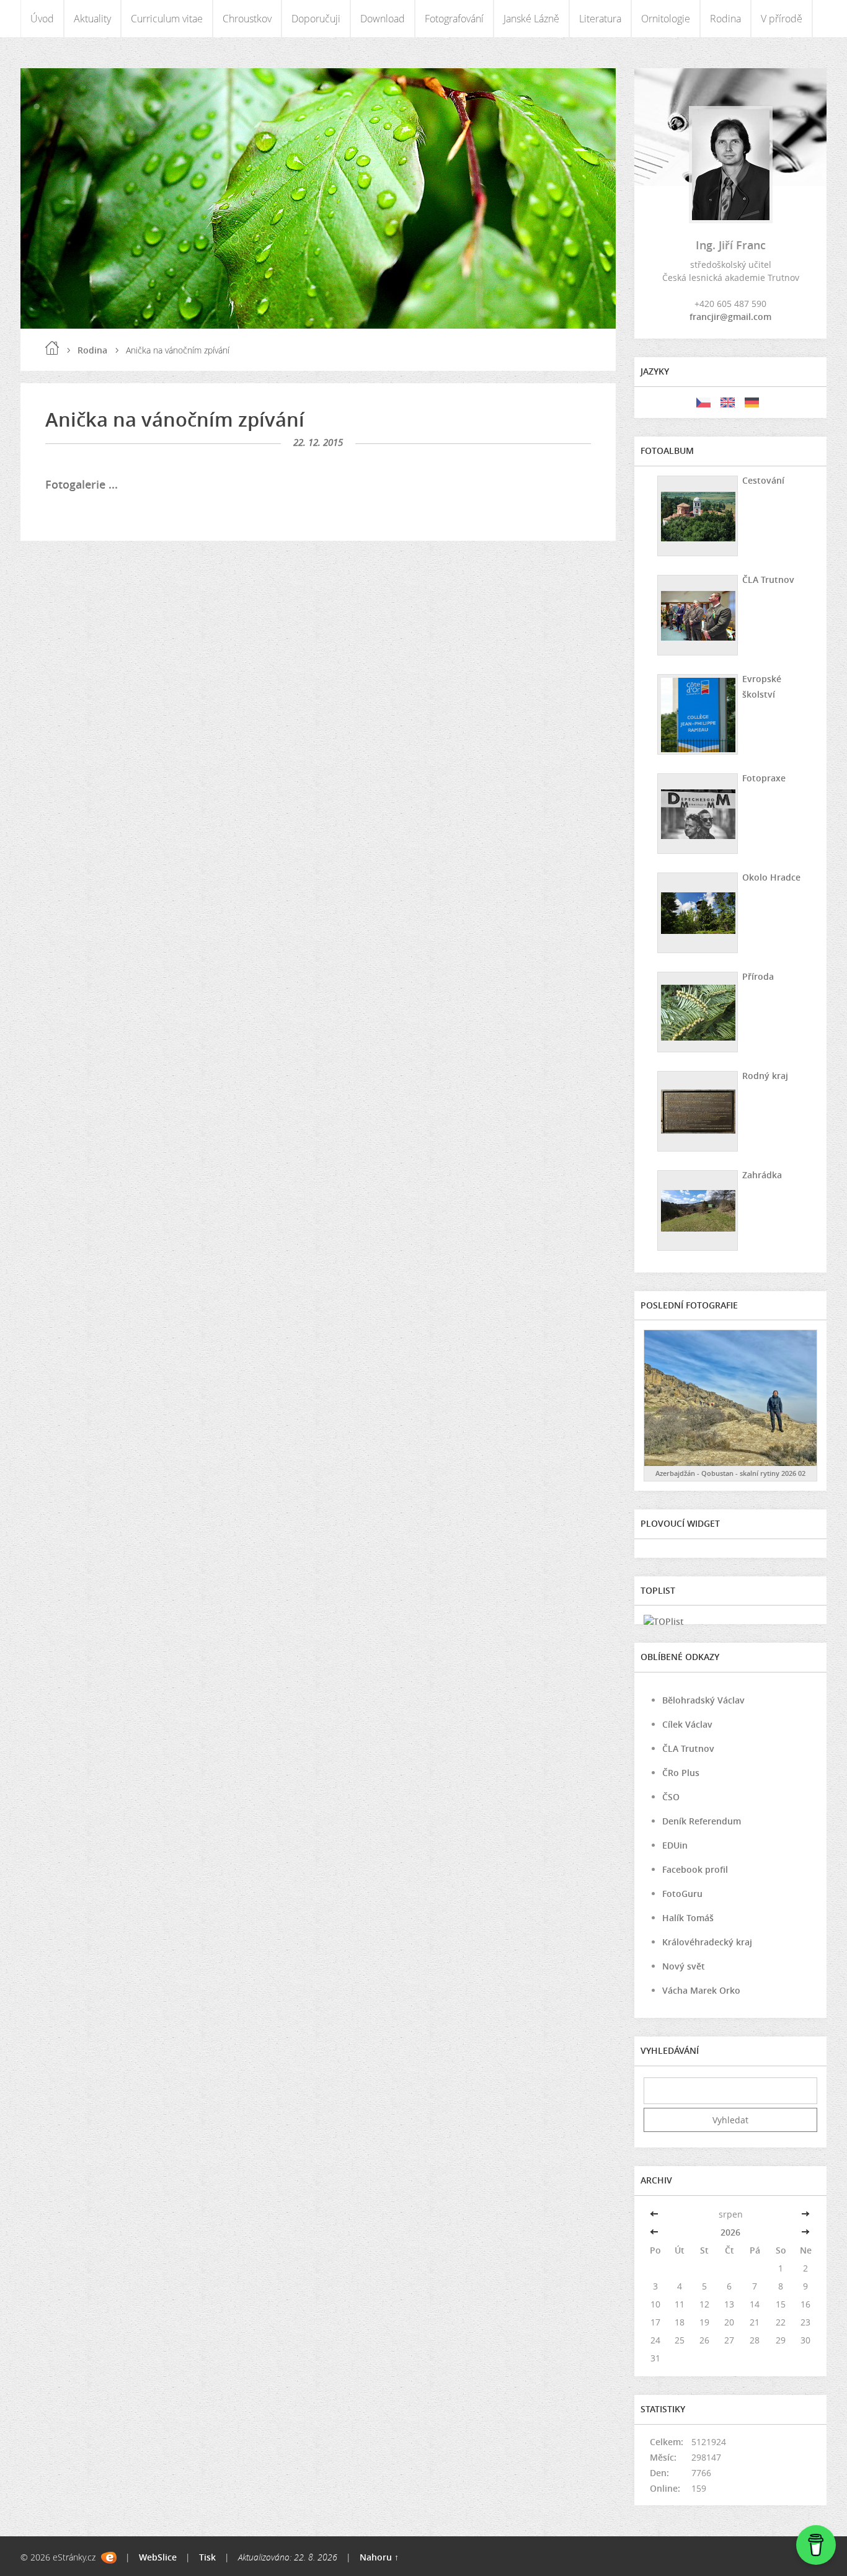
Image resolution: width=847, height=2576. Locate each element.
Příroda (758, 976)
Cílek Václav (687, 1724)
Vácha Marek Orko (701, 1990)
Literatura (600, 19)
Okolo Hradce (771, 877)
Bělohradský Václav (703, 1700)
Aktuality (92, 19)
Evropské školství (762, 686)
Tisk (207, 2557)
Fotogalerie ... (82, 484)
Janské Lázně (531, 19)
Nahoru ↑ (379, 2557)
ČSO (671, 1797)
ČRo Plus (681, 1773)
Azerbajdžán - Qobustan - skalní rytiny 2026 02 (730, 1473)
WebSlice (158, 2557)
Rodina (725, 19)
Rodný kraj (765, 1076)
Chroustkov (247, 19)
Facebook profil (695, 1869)
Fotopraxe (764, 778)
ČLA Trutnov (768, 580)
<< (655, 2214)
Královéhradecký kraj (707, 1942)
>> (805, 2214)
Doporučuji (316, 19)
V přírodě (782, 19)
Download (383, 19)
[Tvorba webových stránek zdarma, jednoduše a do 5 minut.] (109, 2558)
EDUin (675, 1845)
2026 (730, 2232)
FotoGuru (682, 1894)
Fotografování (454, 19)
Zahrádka (762, 1175)
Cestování (763, 480)
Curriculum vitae (167, 19)
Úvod (42, 19)
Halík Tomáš (688, 1918)
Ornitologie (666, 19)
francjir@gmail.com (730, 317)
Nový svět (684, 1966)
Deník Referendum (702, 1821)
